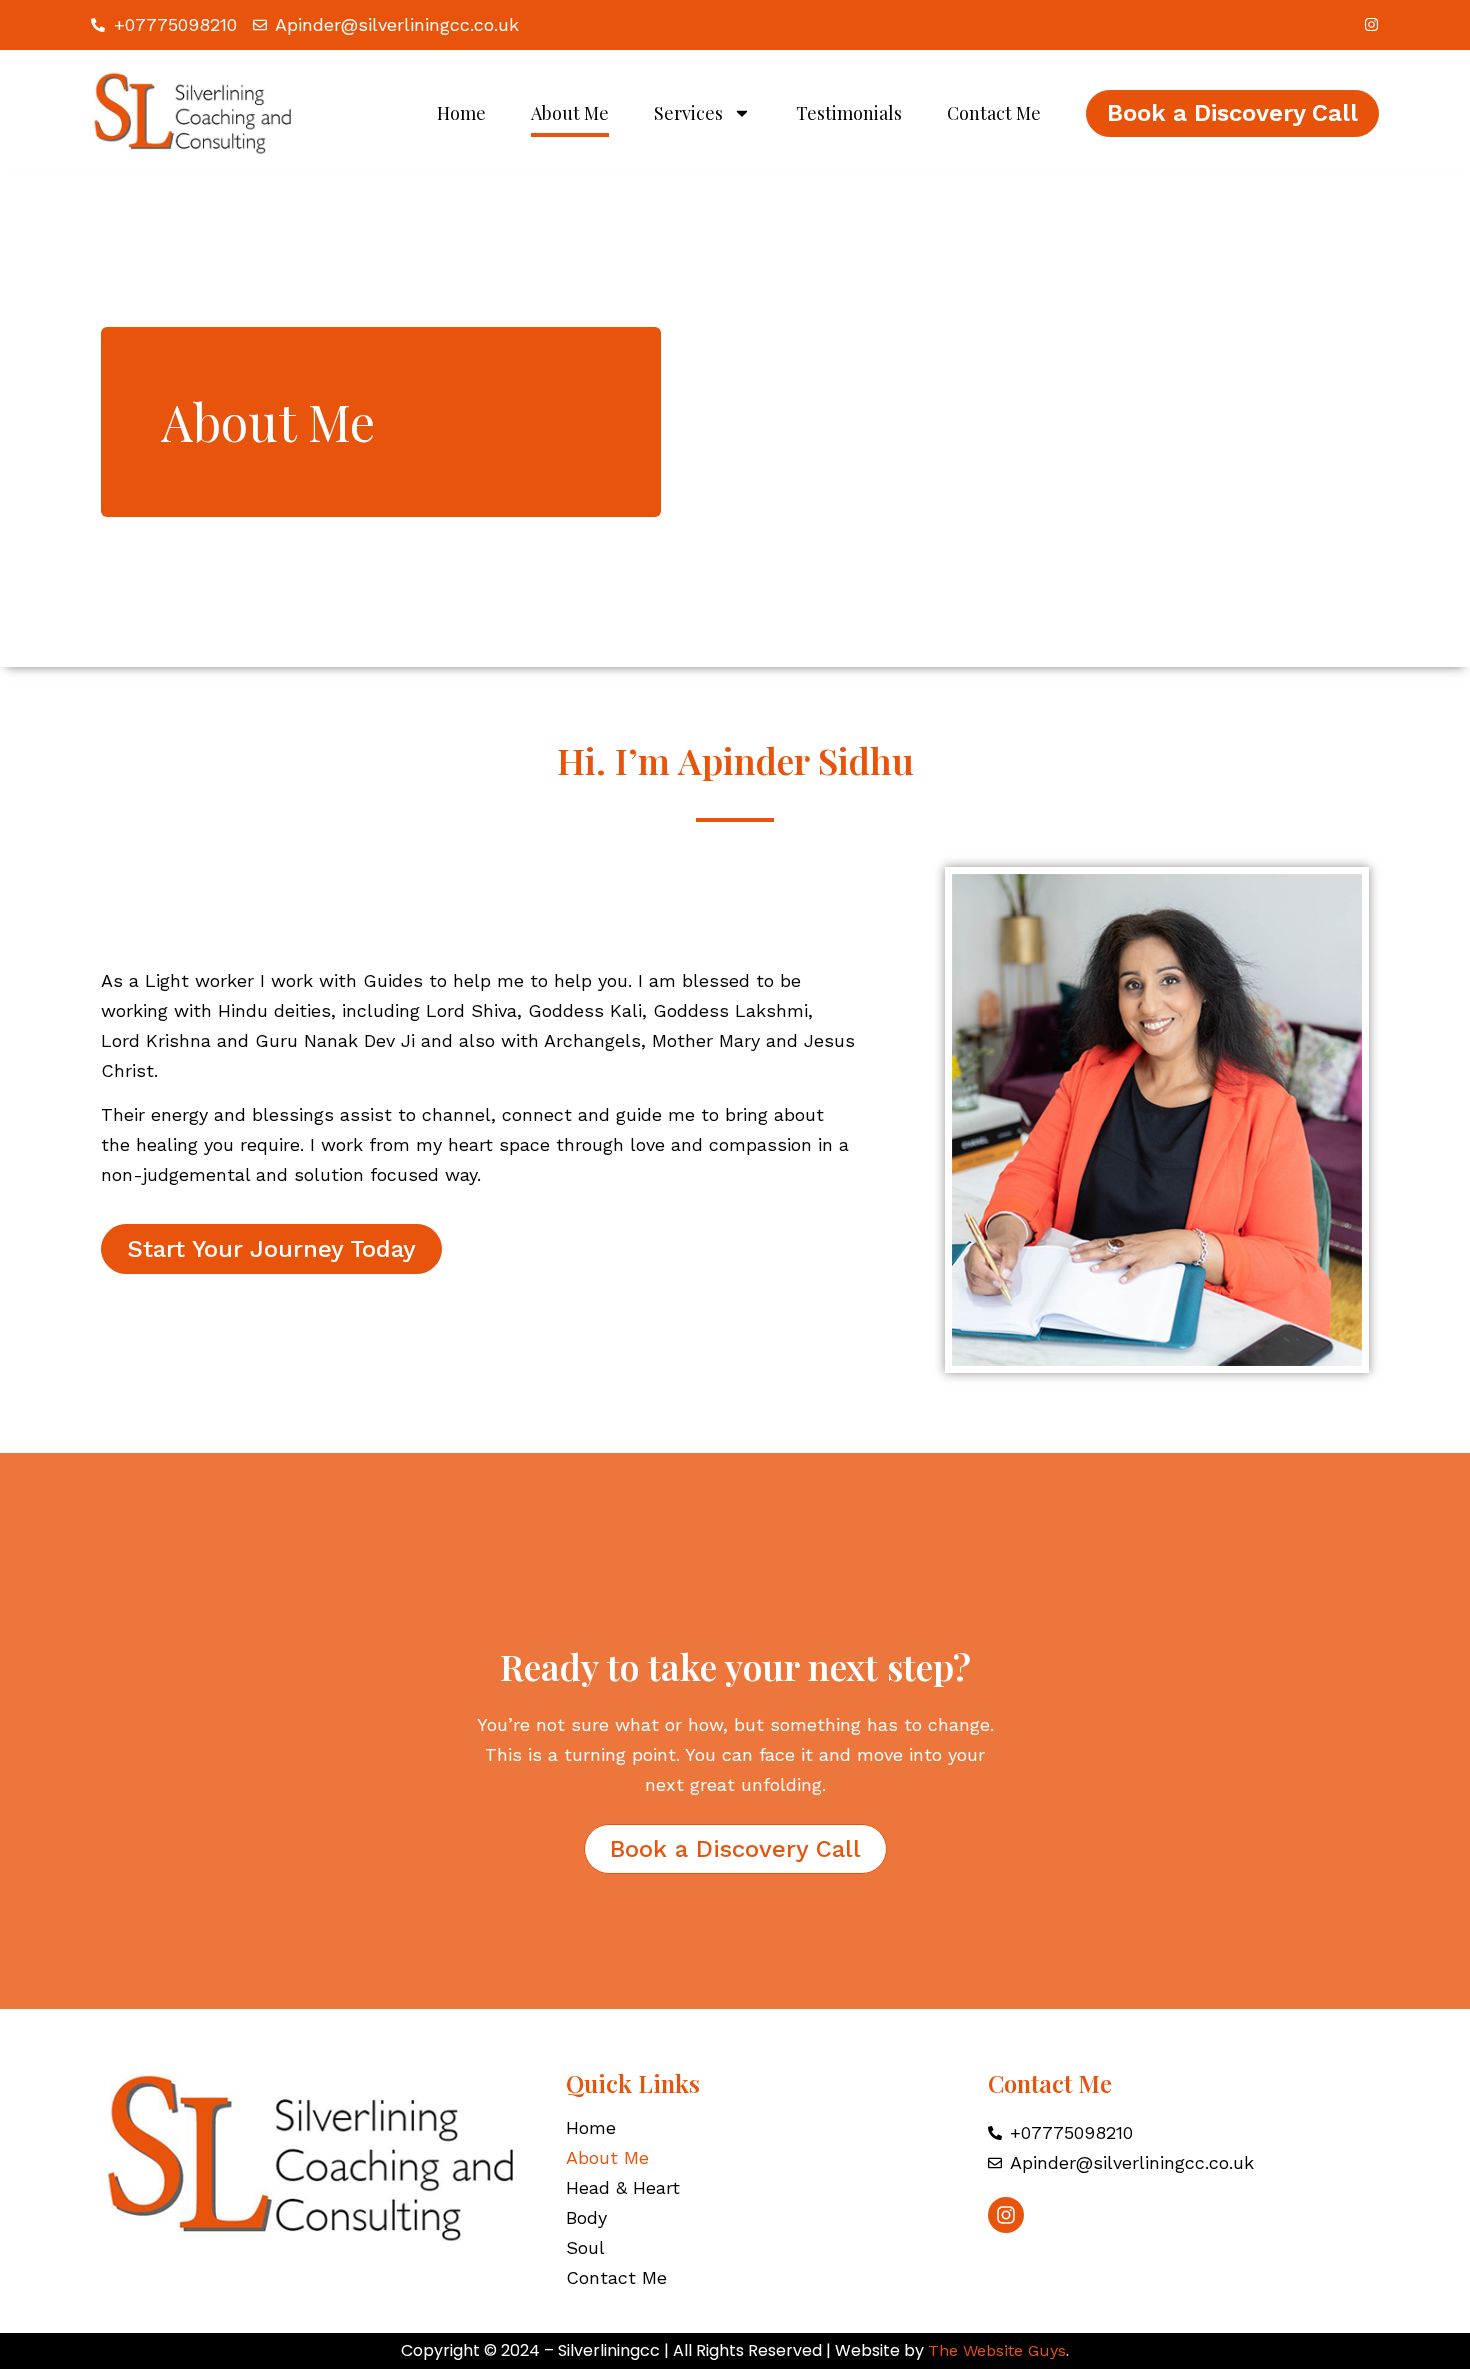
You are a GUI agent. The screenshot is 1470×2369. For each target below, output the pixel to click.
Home (461, 113)
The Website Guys (997, 2350)
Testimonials (849, 113)
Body (586, 2218)
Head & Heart (623, 2188)
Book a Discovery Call (1232, 113)
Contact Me (994, 113)
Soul (585, 2248)
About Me (570, 113)
